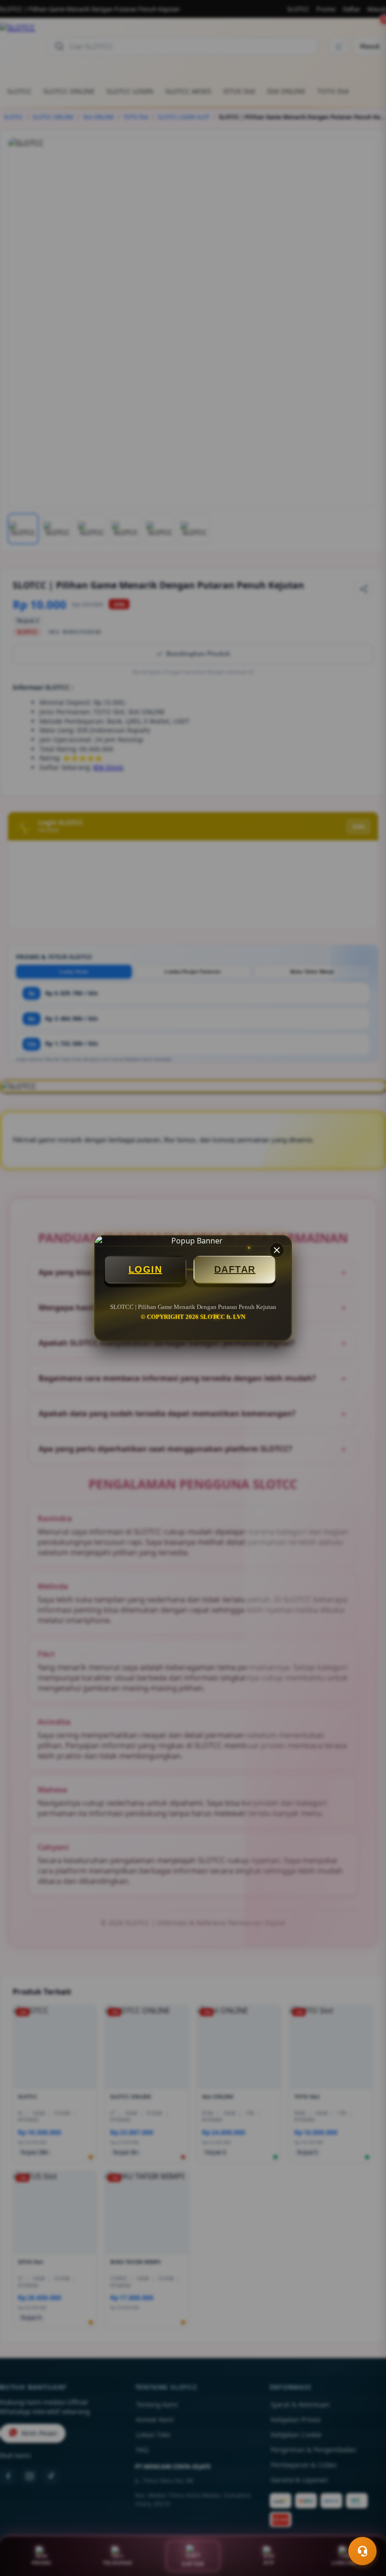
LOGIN (145, 1269)
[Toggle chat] (362, 2551)
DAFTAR (235, 1269)
